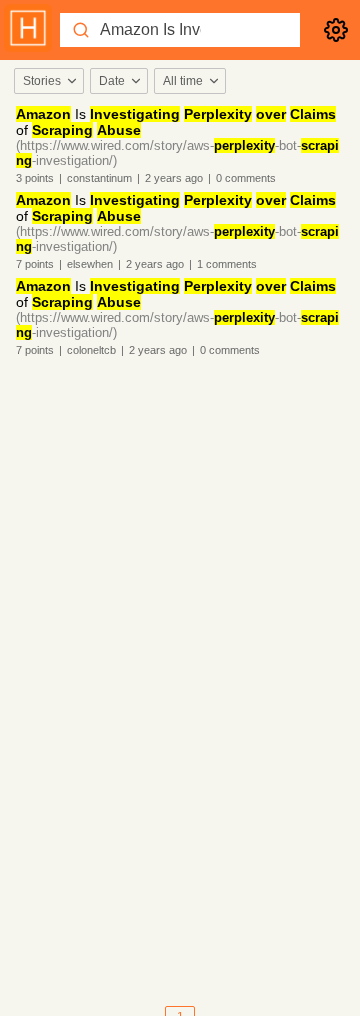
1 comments (227, 264)
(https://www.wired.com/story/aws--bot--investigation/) (177, 153)
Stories (42, 81)
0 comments (246, 178)
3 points (35, 178)
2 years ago (174, 178)
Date (112, 81)
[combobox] (48, 81)
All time (183, 81)
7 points (35, 264)
